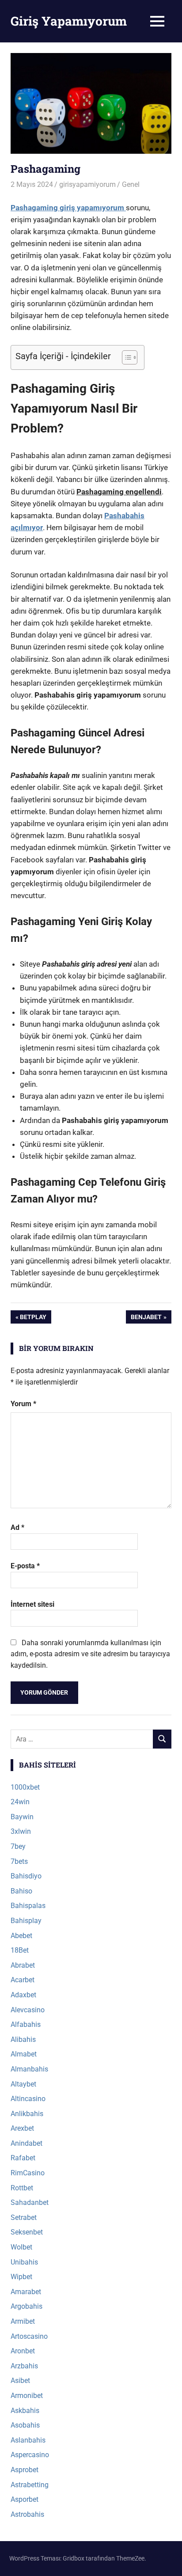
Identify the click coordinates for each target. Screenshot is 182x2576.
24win (20, 1802)
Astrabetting (30, 2485)
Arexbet (22, 2128)
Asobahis (25, 2425)
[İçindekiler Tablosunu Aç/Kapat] (125, 357)
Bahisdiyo (26, 1876)
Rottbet (22, 2188)
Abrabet (23, 1965)
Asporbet (25, 2499)
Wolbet (21, 2247)
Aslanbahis (28, 2440)
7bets (19, 1861)
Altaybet (23, 2084)
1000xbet (25, 1787)
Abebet (21, 1936)
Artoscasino (29, 2336)
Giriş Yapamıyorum (69, 21)
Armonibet (27, 2396)
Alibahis (23, 2039)
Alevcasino (28, 2010)
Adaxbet (23, 1995)
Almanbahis (29, 2069)
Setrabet (24, 2217)
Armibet (23, 2321)
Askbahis (25, 2411)
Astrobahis (27, 2514)
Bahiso (21, 1891)
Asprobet (25, 2470)
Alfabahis (26, 2024)
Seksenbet (27, 2232)
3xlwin (21, 1831)
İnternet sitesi (32, 1604)
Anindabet (27, 2143)
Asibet (20, 2381)
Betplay (33, 1318)
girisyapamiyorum (87, 184)
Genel (131, 184)
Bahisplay (26, 1921)
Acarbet (23, 1980)
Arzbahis (24, 2366)
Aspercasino (30, 2455)
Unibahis (24, 2262)
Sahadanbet (30, 2202)
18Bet (20, 1950)
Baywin (22, 1817)
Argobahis (27, 2306)
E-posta (25, 1566)
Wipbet (21, 2277)
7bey (18, 1846)
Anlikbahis (27, 2114)
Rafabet (23, 2158)
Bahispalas (28, 1906)
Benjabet (146, 1318)
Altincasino (28, 2099)
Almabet (24, 2054)
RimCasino (28, 2173)
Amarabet (26, 2292)
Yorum (23, 1404)
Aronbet (23, 2351)
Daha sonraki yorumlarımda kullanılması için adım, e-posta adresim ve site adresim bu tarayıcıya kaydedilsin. (90, 1654)
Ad (17, 1527)
